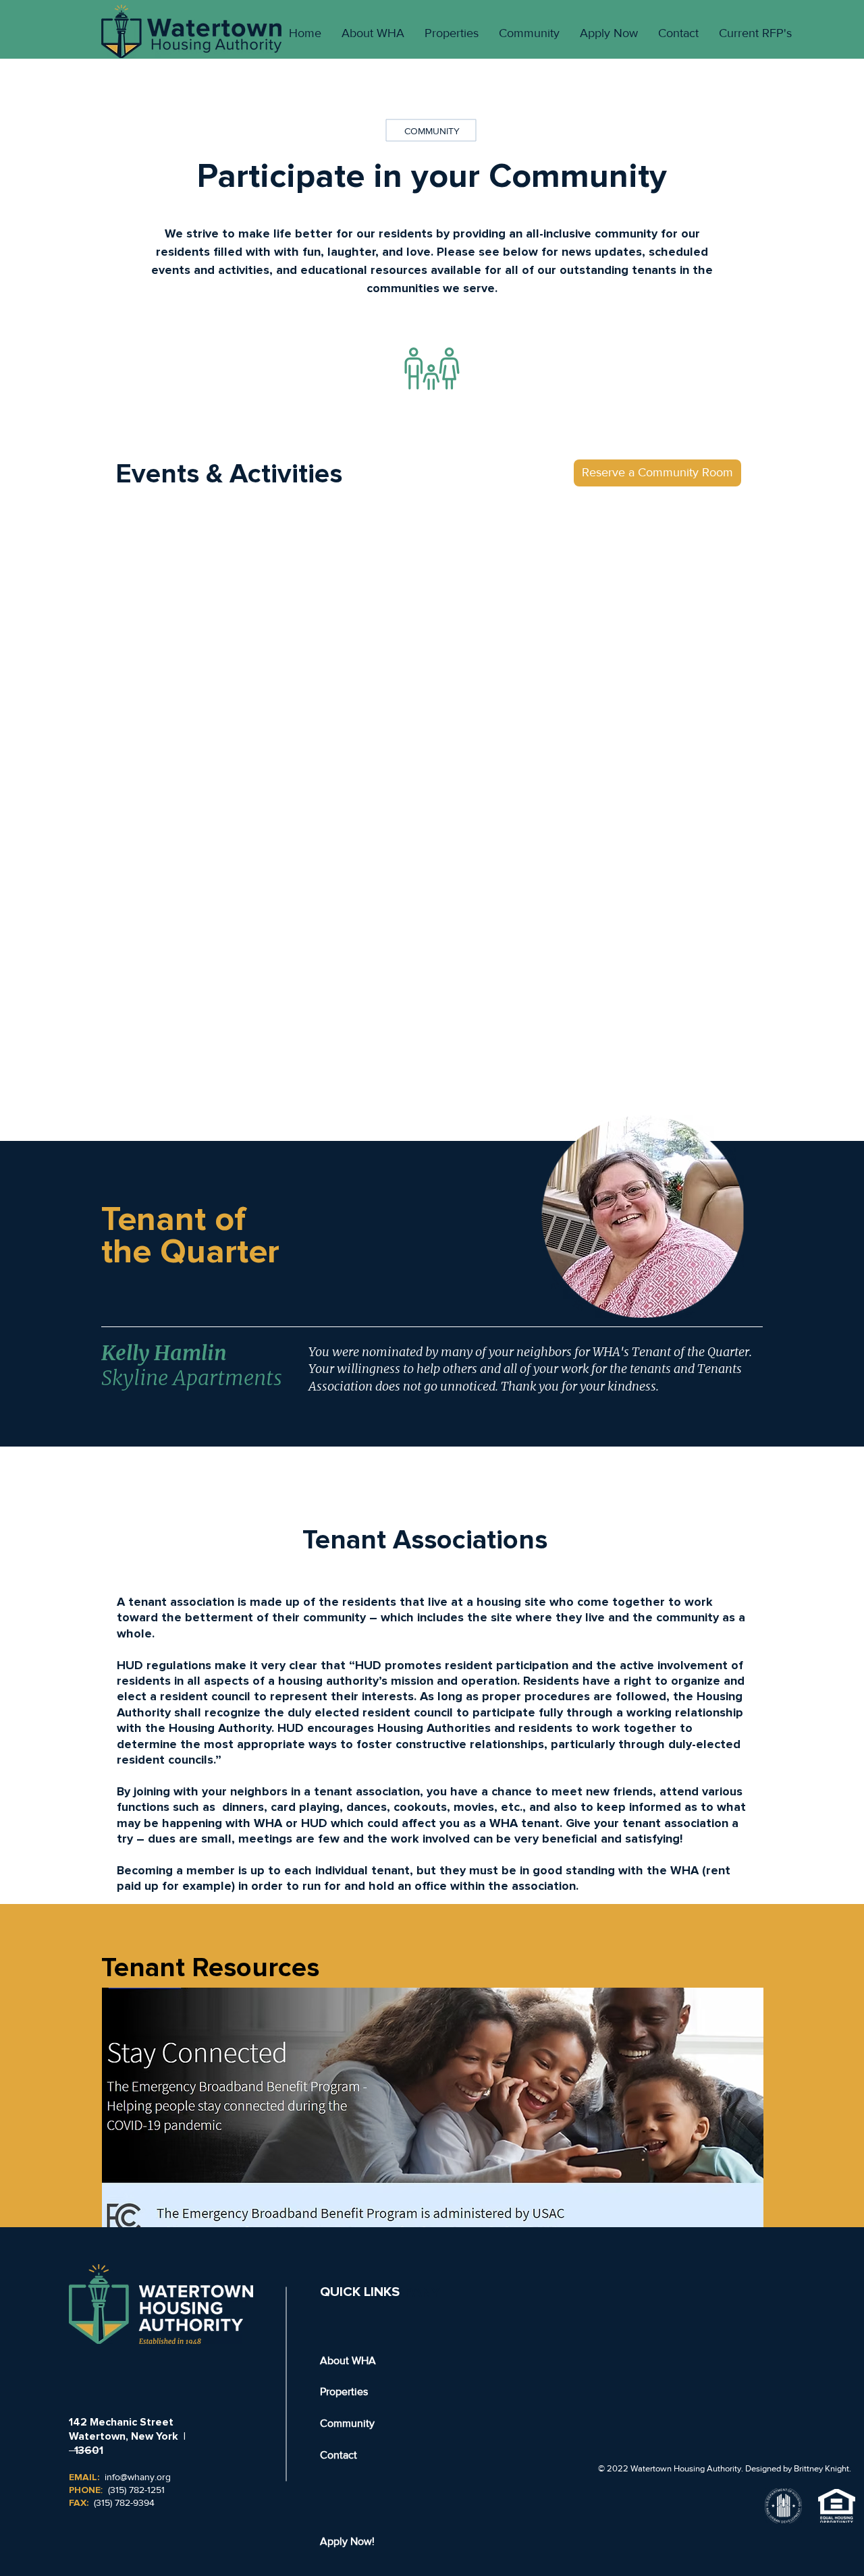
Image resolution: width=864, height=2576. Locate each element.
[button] (657, 473)
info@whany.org (138, 2477)
